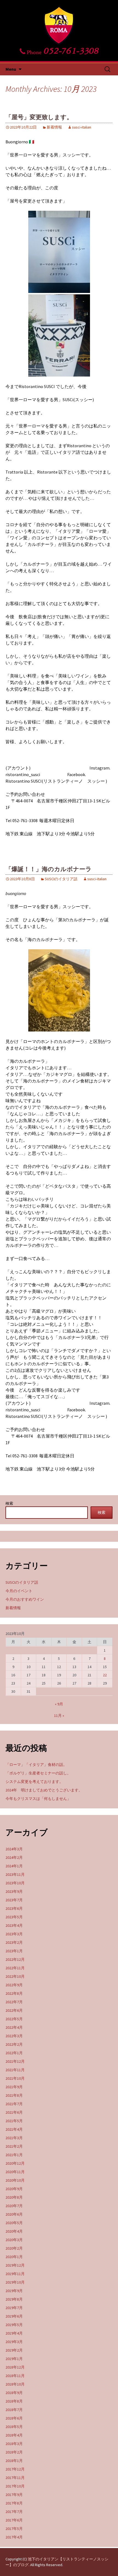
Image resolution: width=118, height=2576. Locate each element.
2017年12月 (15, 2469)
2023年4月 (14, 1925)
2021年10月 (15, 2078)
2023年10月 (15, 1883)
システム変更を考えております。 (34, 1782)
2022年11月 (15, 1968)
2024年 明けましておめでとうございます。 (44, 1790)
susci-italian (82, 127)
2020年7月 (14, 2206)
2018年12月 (15, 2367)
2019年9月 (14, 2291)
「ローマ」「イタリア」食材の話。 (36, 1765)
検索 (9, 1503)
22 (105, 1675)
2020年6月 (14, 2214)
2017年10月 (15, 2486)
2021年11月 (15, 2070)
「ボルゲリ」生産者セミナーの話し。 (38, 1773)
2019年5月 (14, 2325)
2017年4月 (14, 2537)
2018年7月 (14, 2410)
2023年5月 (14, 1917)
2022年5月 (14, 2019)
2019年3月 (14, 2342)
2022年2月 (14, 2044)
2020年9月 (14, 2189)
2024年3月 (14, 1849)
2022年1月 (14, 2053)
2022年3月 (14, 2036)
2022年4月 (14, 2027)
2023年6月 (14, 1908)
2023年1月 (14, 1951)
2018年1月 (14, 2461)
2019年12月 (15, 2265)
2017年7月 (14, 2512)
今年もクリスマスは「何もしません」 (38, 1799)
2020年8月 (14, 2197)
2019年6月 (14, 2316)
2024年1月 (14, 1866)
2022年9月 (14, 1985)
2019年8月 (14, 2299)
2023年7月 (14, 1900)
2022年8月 (14, 1993)
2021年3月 (14, 2138)
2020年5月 (14, 2223)
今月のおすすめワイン (25, 1599)
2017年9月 (14, 2495)
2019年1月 (14, 2359)
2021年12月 (15, 2061)
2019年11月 (15, 2274)
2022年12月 (15, 1959)
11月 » (59, 1716)
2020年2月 (14, 2248)
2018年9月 (14, 2393)
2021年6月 (14, 2112)
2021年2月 (14, 2146)
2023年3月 (14, 1934)
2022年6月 (14, 2010)
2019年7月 (14, 2308)
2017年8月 (14, 2503)
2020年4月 (14, 2231)
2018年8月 (14, 2401)
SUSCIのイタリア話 (61, 879)
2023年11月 (15, 1874)
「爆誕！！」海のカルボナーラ (49, 869)
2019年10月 (15, 2282)
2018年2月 (14, 2452)
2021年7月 (14, 2104)
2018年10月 (15, 2384)
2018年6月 (14, 2418)
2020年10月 (15, 2180)
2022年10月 (15, 1976)
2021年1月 (14, 2155)
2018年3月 (14, 2444)
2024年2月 (14, 1857)
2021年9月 (14, 2087)
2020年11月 (15, 2172)
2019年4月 (14, 2333)
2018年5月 (14, 2427)
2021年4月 (14, 2129)
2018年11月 (15, 2376)
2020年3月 (14, 2240)
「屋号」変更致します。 (39, 117)
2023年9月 (14, 1891)
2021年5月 (14, 2121)
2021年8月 (14, 2095)
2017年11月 (15, 2478)
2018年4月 (14, 2435)
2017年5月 (14, 2529)
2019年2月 (14, 2350)
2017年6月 (14, 2520)
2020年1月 (14, 2257)
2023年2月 (14, 1942)
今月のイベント (19, 1591)
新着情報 (54, 127)
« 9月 (59, 1704)
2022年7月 (14, 2002)
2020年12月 (15, 2163)
